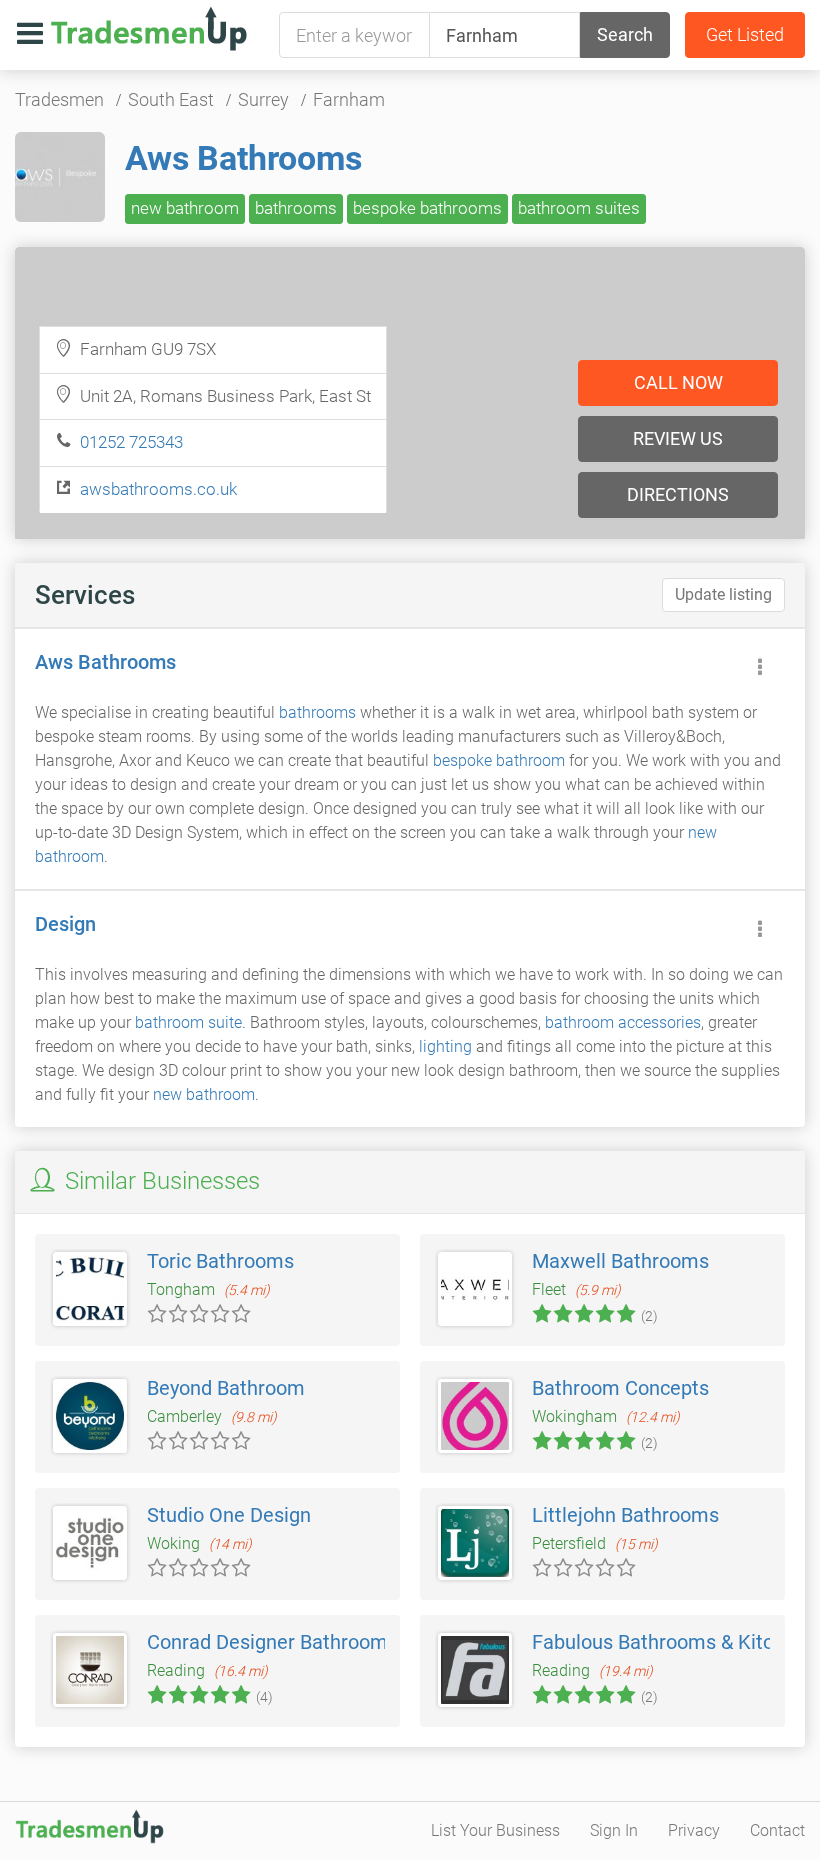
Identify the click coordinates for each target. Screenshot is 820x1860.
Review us (678, 438)
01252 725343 (131, 442)
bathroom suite (188, 1022)
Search (625, 34)
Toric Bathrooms (220, 1261)
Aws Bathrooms (243, 158)
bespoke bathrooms (427, 208)
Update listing (723, 594)
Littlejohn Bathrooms (625, 1515)
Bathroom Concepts (620, 1388)
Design (65, 924)
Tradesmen (59, 99)
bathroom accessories (623, 1022)
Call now (678, 382)
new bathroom (185, 208)
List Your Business (495, 1830)
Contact (777, 1830)
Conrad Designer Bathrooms (272, 1642)
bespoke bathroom (499, 760)
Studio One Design (229, 1515)
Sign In (614, 1830)
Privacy (694, 1830)
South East (171, 99)
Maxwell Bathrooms (620, 1261)
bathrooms (296, 208)
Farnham (349, 99)
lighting (445, 1046)
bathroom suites (579, 208)
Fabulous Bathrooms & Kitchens (674, 1642)
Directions (678, 494)
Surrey (263, 99)
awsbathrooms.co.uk (158, 489)
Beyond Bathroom (226, 1388)
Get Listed (745, 34)
